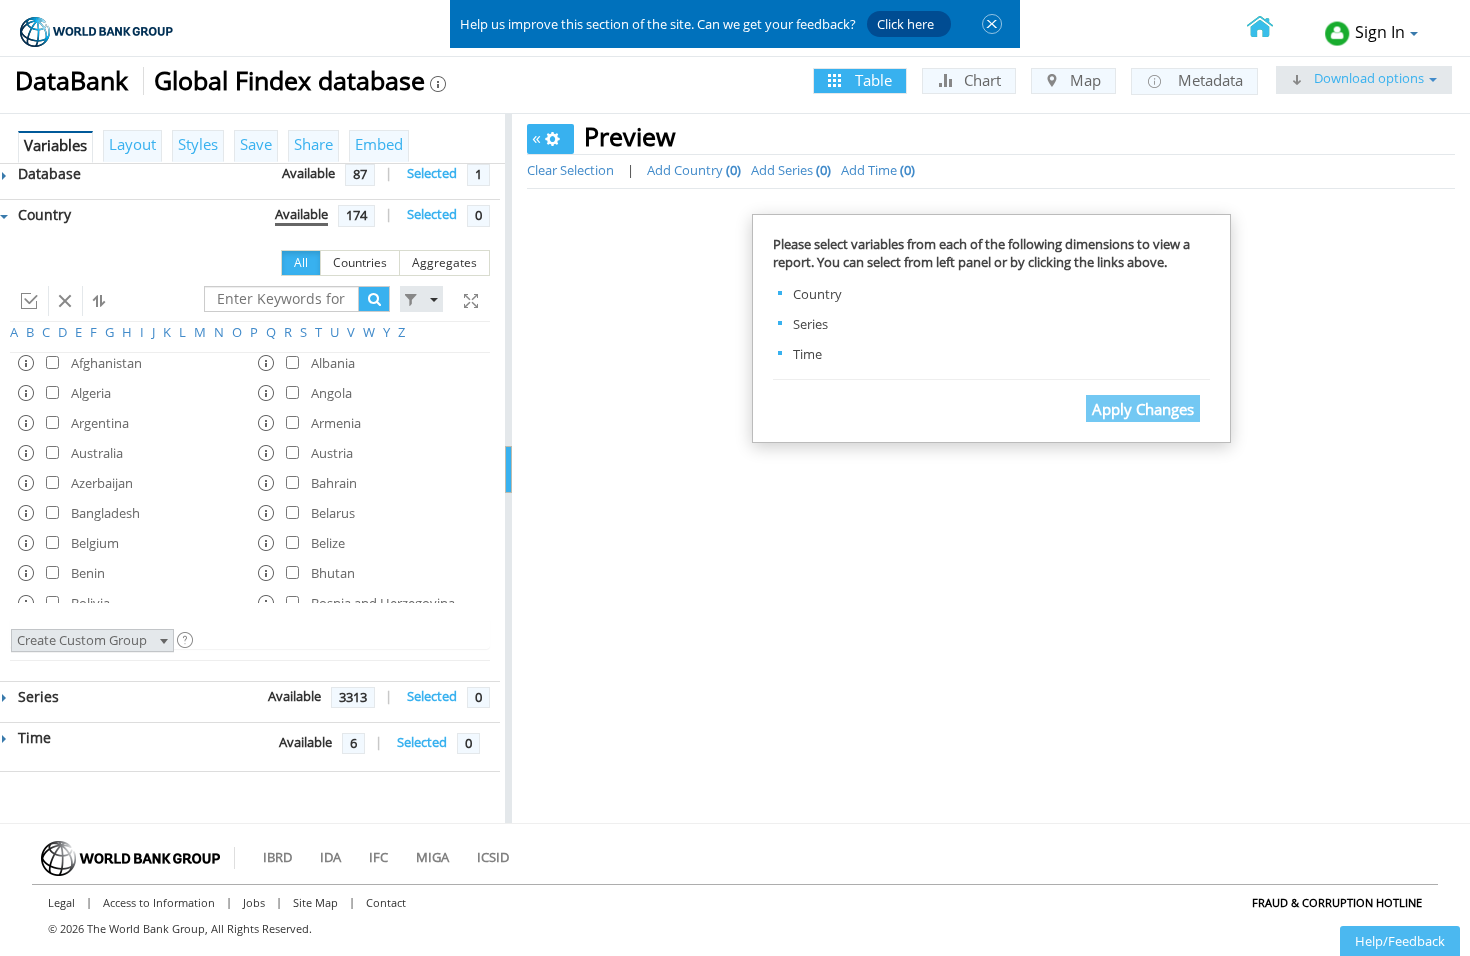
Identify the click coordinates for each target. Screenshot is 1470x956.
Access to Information (159, 902)
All (301, 262)
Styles (198, 144)
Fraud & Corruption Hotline (1337, 902)
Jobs (254, 902)
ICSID (493, 857)
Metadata (1208, 80)
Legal (61, 902)
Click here (905, 24)
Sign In (1380, 32)
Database (47, 173)
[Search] (374, 299)
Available (308, 173)
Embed (379, 144)
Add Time (876, 170)
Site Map (315, 902)
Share (313, 144)
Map (1083, 80)
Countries (360, 262)
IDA (330, 857)
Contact (386, 902)
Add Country (692, 170)
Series (36, 696)
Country (42, 214)
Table (871, 80)
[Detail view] (469, 301)
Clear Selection (570, 170)
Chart (980, 80)
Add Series (789, 170)
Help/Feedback (1400, 941)
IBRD (277, 857)
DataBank (71, 80)
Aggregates (444, 262)
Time (32, 737)
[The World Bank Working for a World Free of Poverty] (96, 31)
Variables (55, 145)
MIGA (432, 857)
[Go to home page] (1271, 28)
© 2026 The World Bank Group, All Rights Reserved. (180, 928)
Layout (132, 144)
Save (256, 144)
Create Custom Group (83, 640)
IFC (378, 857)
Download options (1367, 78)
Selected (432, 173)
